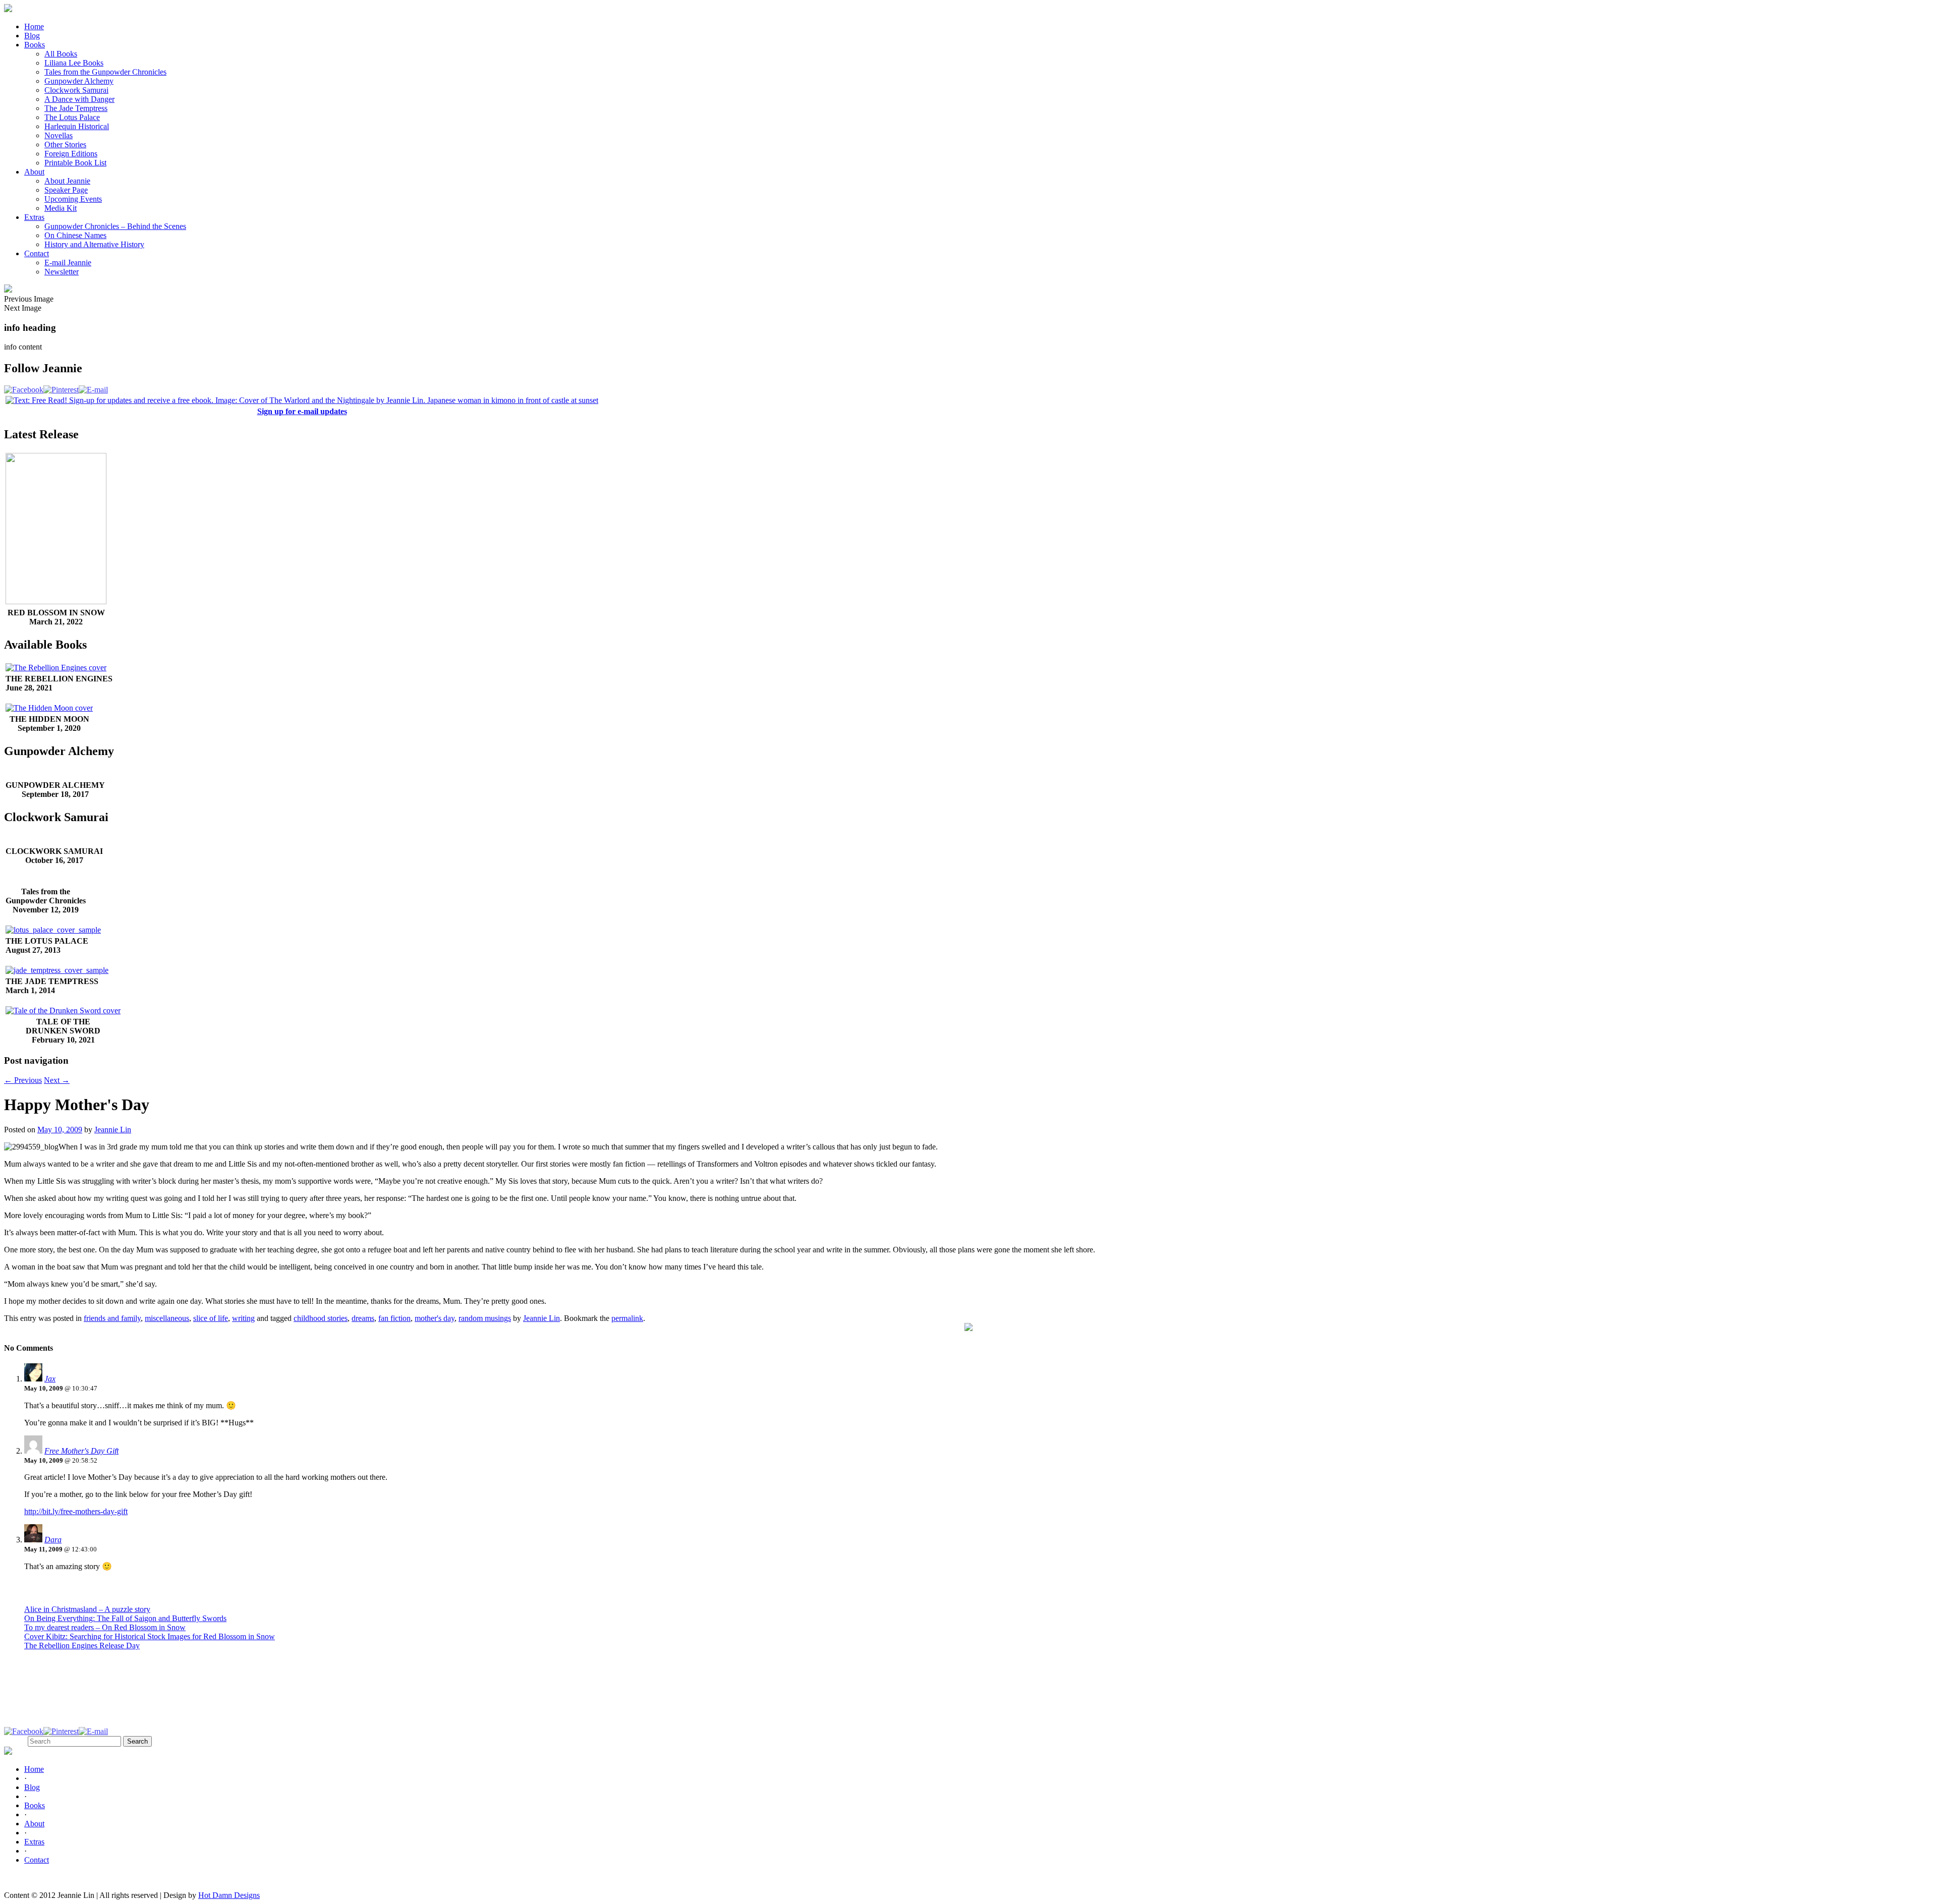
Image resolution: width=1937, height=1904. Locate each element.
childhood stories (321, 1318)
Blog (32, 36)
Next (57, 1080)
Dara (53, 1540)
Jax (50, 1379)
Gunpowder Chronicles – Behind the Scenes (115, 226)
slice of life (211, 1318)
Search (15, 1741)
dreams (363, 1318)
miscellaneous (167, 1318)
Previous (23, 1080)
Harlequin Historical (77, 126)
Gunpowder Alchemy (79, 81)
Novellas (59, 135)
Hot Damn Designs (229, 1895)
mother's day (435, 1318)
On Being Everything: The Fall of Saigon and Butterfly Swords (125, 1618)
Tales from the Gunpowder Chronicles (105, 72)
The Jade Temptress (76, 108)
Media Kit (61, 208)
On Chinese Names (75, 235)
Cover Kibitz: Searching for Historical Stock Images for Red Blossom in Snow (150, 1636)
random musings (485, 1318)
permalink (627, 1318)
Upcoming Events (73, 199)
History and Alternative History (94, 244)
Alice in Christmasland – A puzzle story (87, 1609)
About (34, 172)
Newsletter (62, 272)
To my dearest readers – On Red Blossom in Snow (105, 1627)
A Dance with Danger (79, 99)
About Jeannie (67, 181)
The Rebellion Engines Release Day (82, 1646)
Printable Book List (75, 163)
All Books (61, 54)
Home (34, 26)
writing (243, 1318)
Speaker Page (66, 190)
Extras (34, 217)
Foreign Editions (71, 154)
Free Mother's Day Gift (81, 1451)
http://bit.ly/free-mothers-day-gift (76, 1511)
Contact (37, 253)
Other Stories (65, 145)
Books (35, 45)
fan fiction (394, 1318)
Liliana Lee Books (74, 63)
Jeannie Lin (113, 1130)
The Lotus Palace (72, 117)
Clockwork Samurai (76, 90)
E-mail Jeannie (68, 263)
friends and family (112, 1318)
